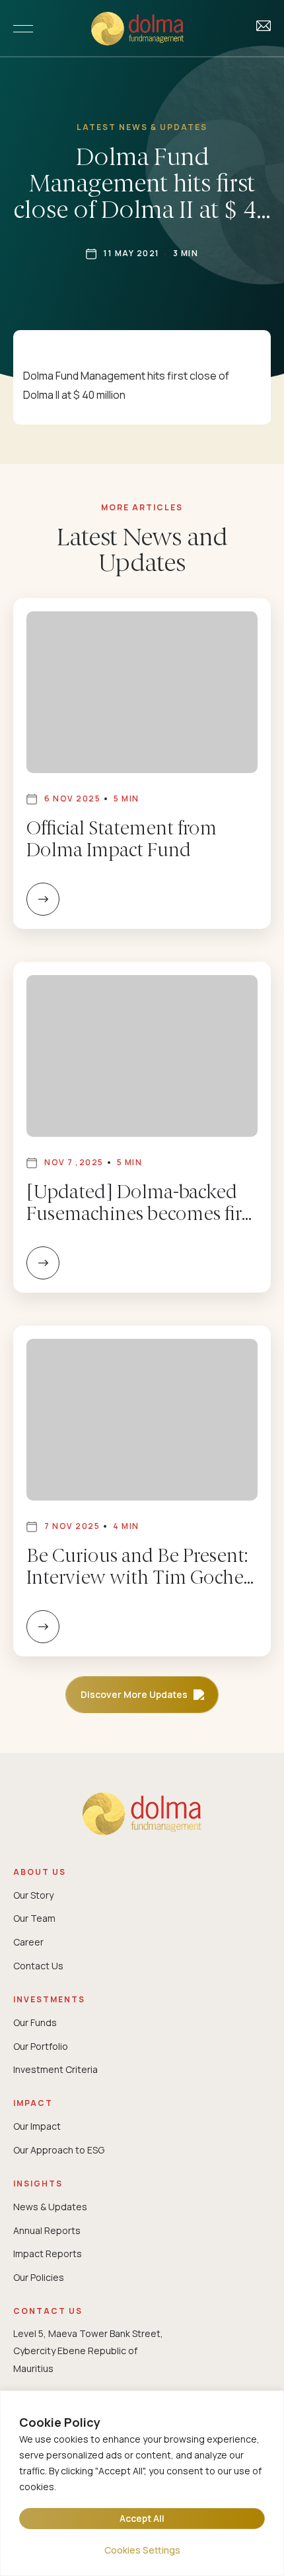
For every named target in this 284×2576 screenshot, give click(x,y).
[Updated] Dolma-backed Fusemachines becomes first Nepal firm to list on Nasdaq (141, 1205)
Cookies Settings (142, 2550)
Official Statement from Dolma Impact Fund (122, 841)
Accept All (142, 2518)
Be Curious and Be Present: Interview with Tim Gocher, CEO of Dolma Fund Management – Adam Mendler (139, 1569)
